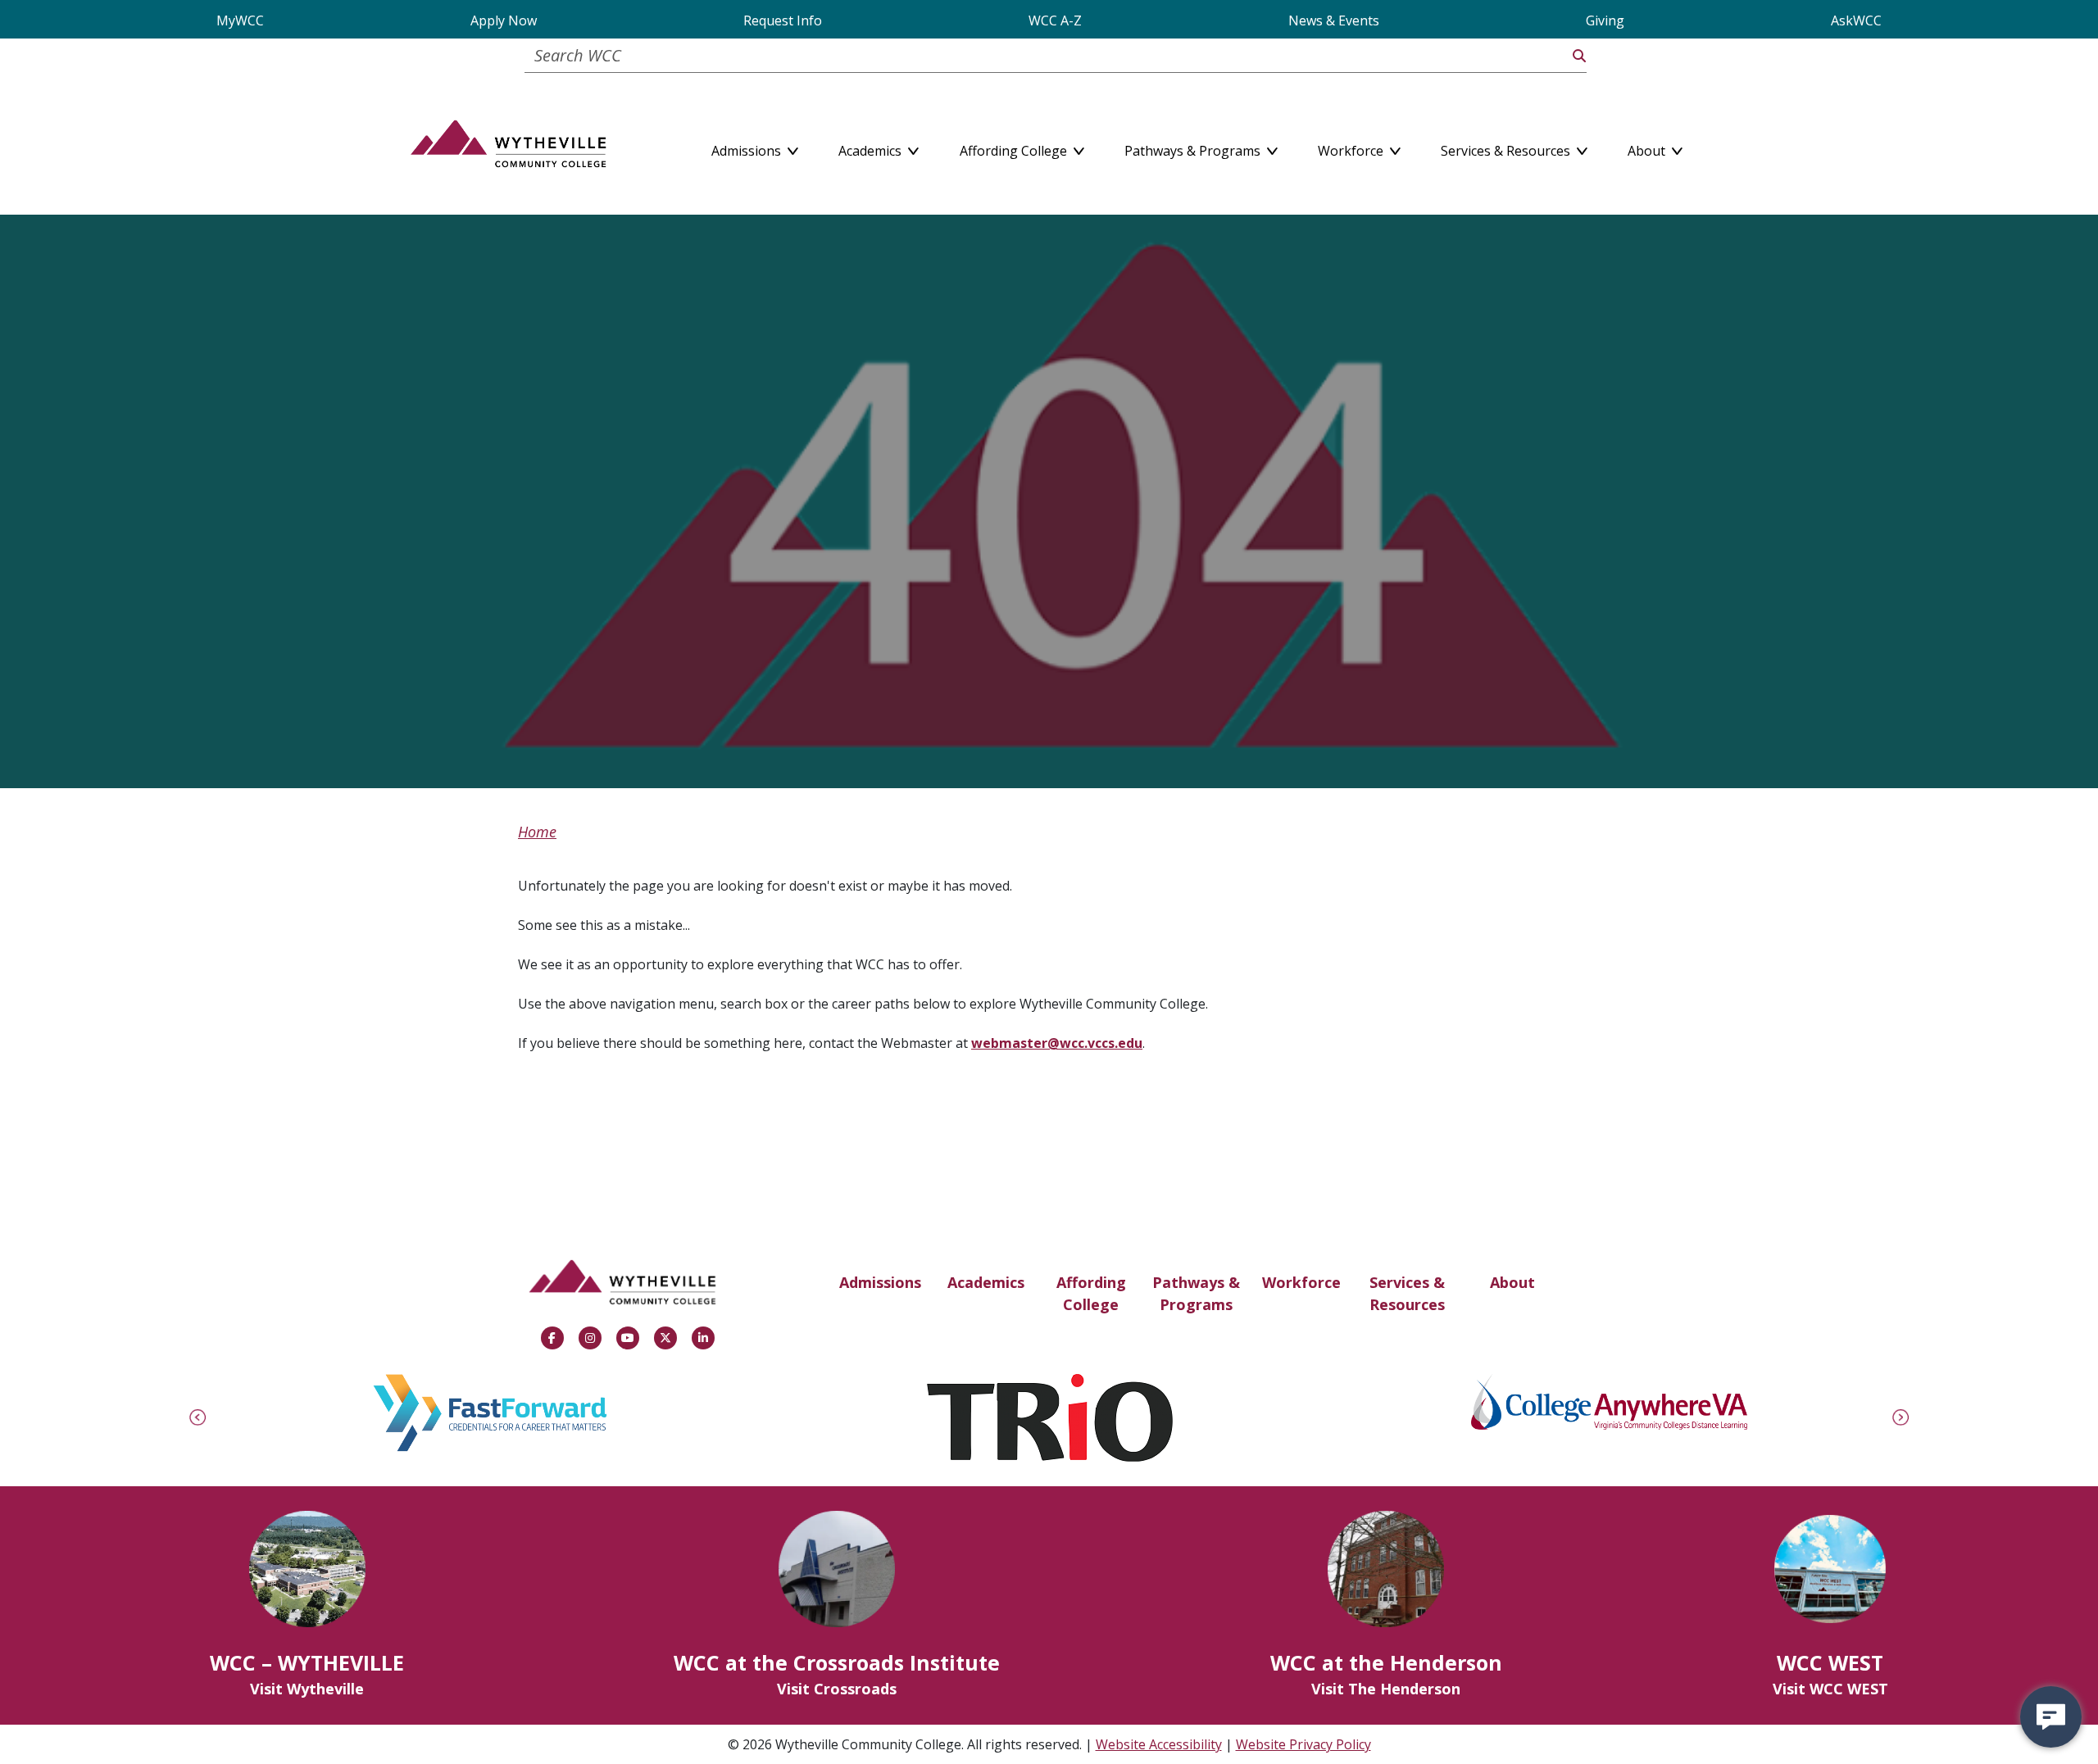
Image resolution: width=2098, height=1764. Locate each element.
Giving (1605, 20)
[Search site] (1579, 56)
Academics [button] (872, 147)
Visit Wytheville (307, 1689)
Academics (986, 1282)
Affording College (1091, 1293)
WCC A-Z (1055, 20)
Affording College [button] (1015, 147)
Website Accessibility (1159, 1744)
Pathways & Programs (1196, 1293)
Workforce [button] (1352, 147)
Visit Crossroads (837, 1689)
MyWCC (240, 20)
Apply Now (504, 20)
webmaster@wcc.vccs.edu (1057, 1043)
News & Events (1334, 20)
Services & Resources (1407, 1293)
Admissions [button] (748, 147)
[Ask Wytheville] (2051, 1717)
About (1512, 1282)
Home (537, 832)
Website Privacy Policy (1303, 1744)
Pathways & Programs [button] (1194, 147)
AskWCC (1856, 20)
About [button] (1648, 147)
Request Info (783, 20)
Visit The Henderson (1386, 1689)
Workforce (1301, 1282)
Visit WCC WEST (1830, 1689)
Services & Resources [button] (1507, 147)
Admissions (880, 1282)
